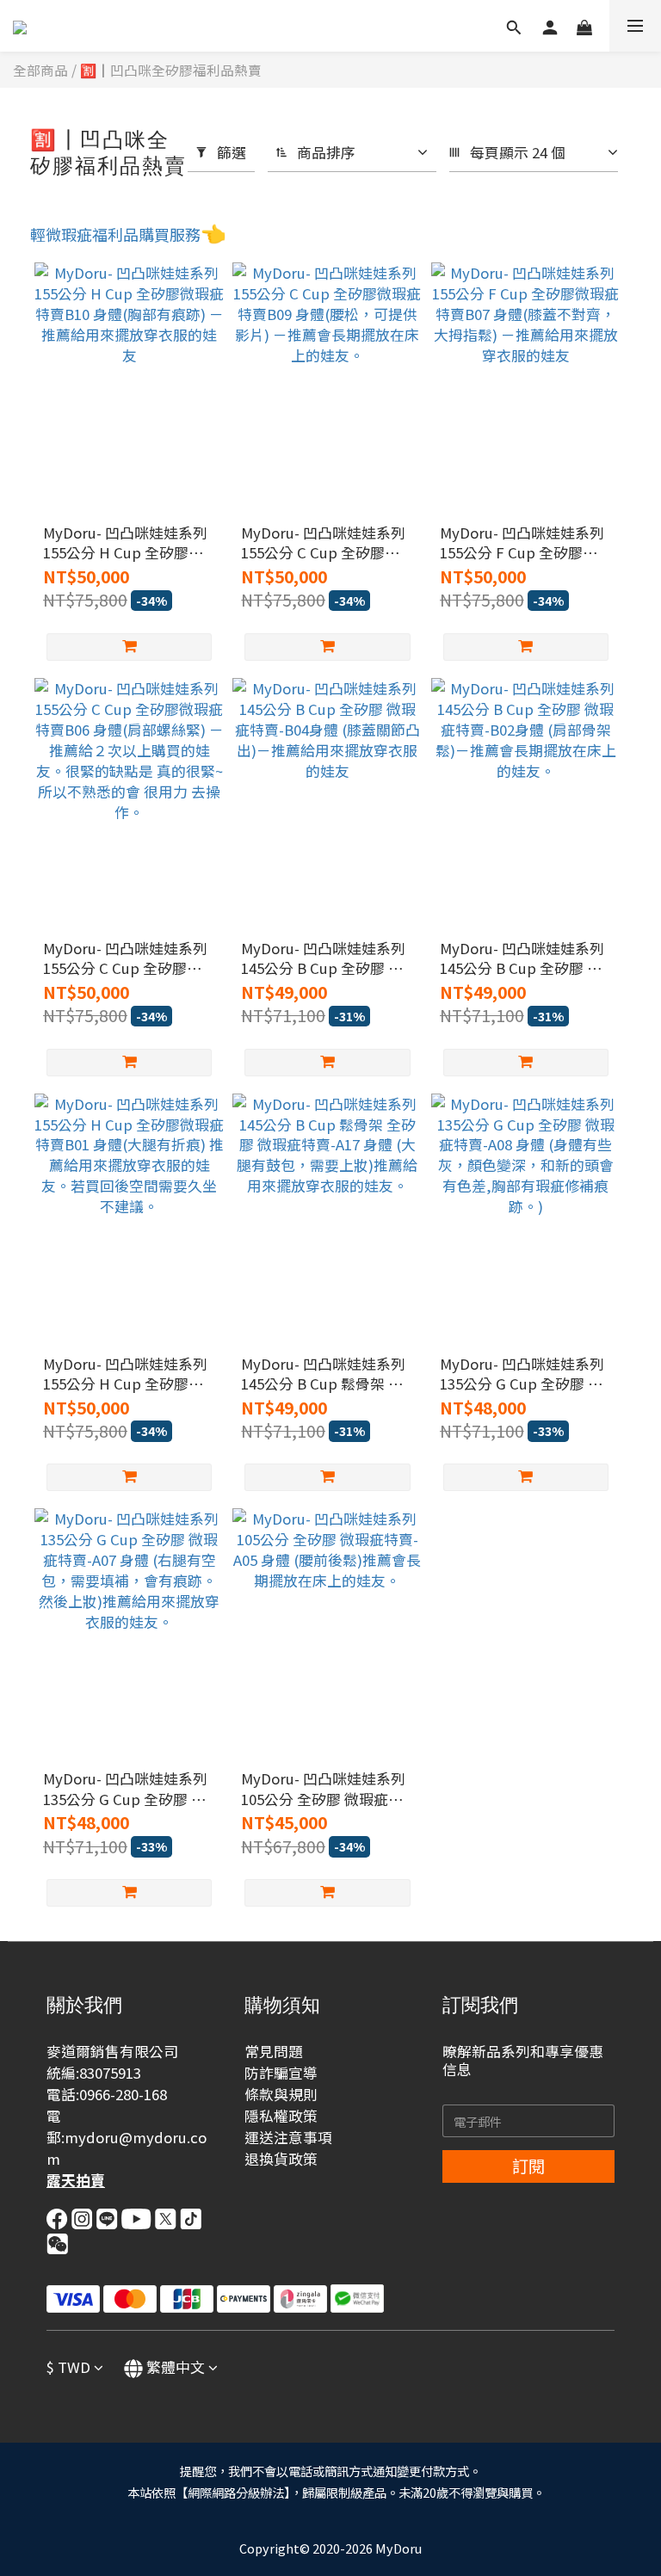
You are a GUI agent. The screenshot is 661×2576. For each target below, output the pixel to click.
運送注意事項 (288, 2137)
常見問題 (274, 2051)
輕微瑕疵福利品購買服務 (115, 234)
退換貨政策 (281, 2159)
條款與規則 (281, 2094)
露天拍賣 (76, 2180)
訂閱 (528, 2166)
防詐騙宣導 (281, 2073)
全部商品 (40, 70)
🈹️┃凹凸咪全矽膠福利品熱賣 (171, 70)
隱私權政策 (281, 2116)
